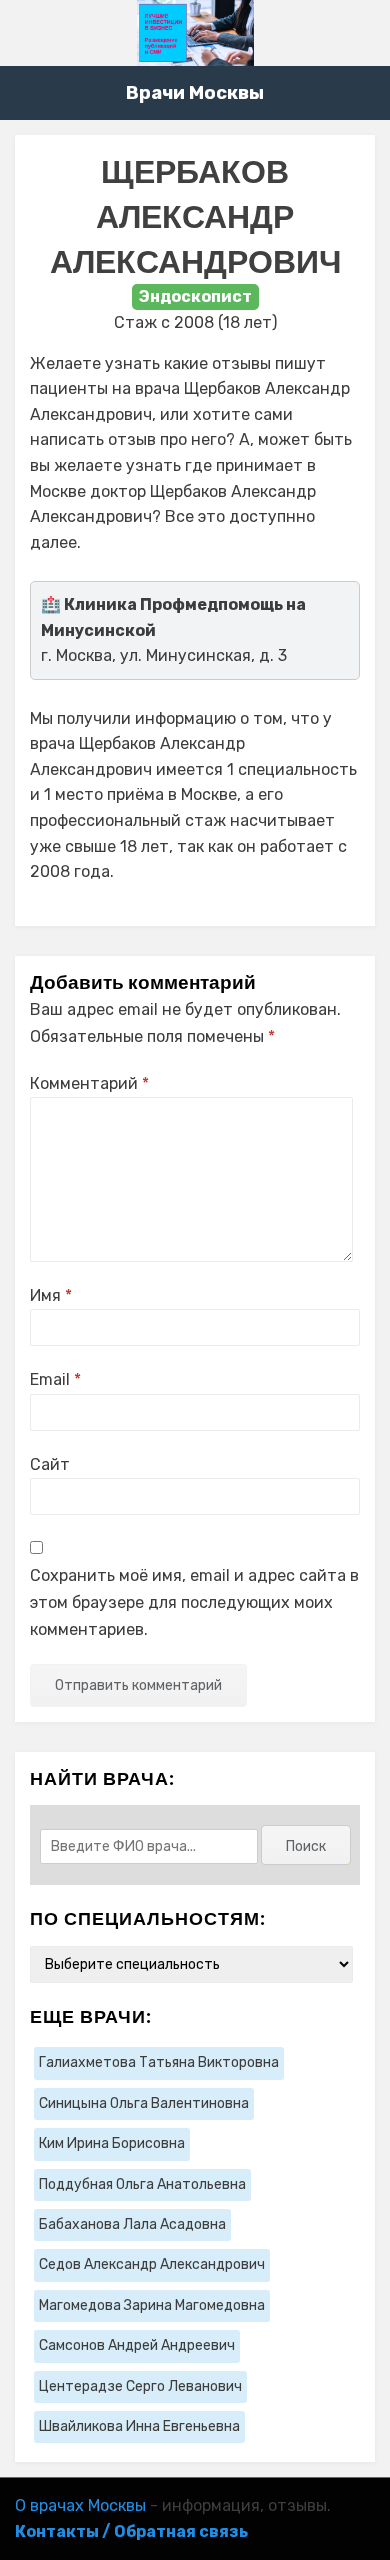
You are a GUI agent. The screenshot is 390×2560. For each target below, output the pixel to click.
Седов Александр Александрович (152, 2264)
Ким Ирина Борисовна (112, 2143)
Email (55, 1379)
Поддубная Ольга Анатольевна (142, 2184)
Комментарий (89, 1083)
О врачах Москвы (80, 2505)
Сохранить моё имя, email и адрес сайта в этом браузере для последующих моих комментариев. (194, 1602)
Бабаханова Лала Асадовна (132, 2224)
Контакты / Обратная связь (131, 2531)
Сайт (50, 1464)
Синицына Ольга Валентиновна (144, 2103)
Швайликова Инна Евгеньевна (139, 2426)
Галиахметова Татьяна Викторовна (159, 2062)
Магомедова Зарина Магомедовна (152, 2305)
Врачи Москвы (195, 93)
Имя (51, 1295)
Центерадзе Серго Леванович (140, 2386)
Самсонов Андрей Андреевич (137, 2345)
